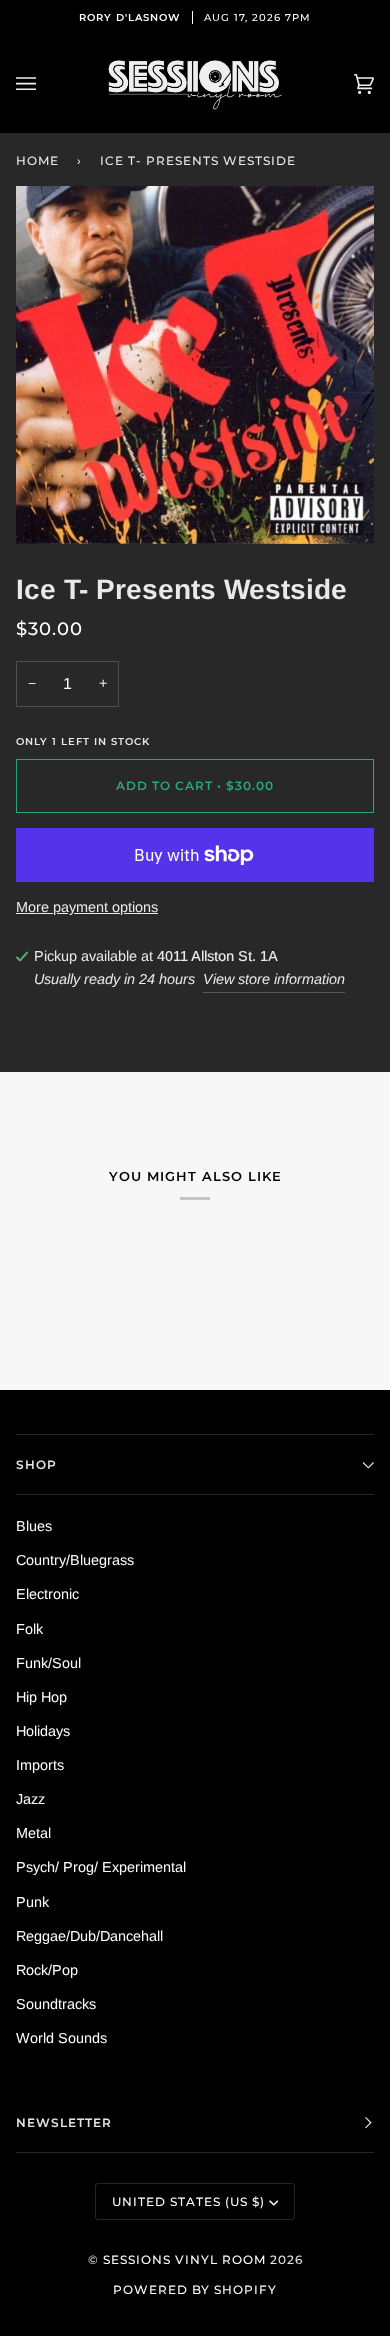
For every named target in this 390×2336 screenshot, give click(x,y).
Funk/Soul (48, 1663)
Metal (33, 1833)
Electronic (47, 1594)
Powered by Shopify (195, 2289)
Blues (34, 1526)
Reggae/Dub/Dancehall (89, 1936)
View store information (274, 979)
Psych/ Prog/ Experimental (101, 1867)
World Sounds (61, 2038)
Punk (32, 1902)
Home (37, 160)
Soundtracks (56, 2004)
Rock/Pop (47, 1970)
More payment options (87, 907)
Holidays (43, 1731)
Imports (40, 1765)
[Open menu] (46, 84)
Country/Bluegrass (75, 1560)
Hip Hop (41, 1697)
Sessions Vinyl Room (184, 2259)
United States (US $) (188, 2201)
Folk (29, 1629)
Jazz (30, 1799)
